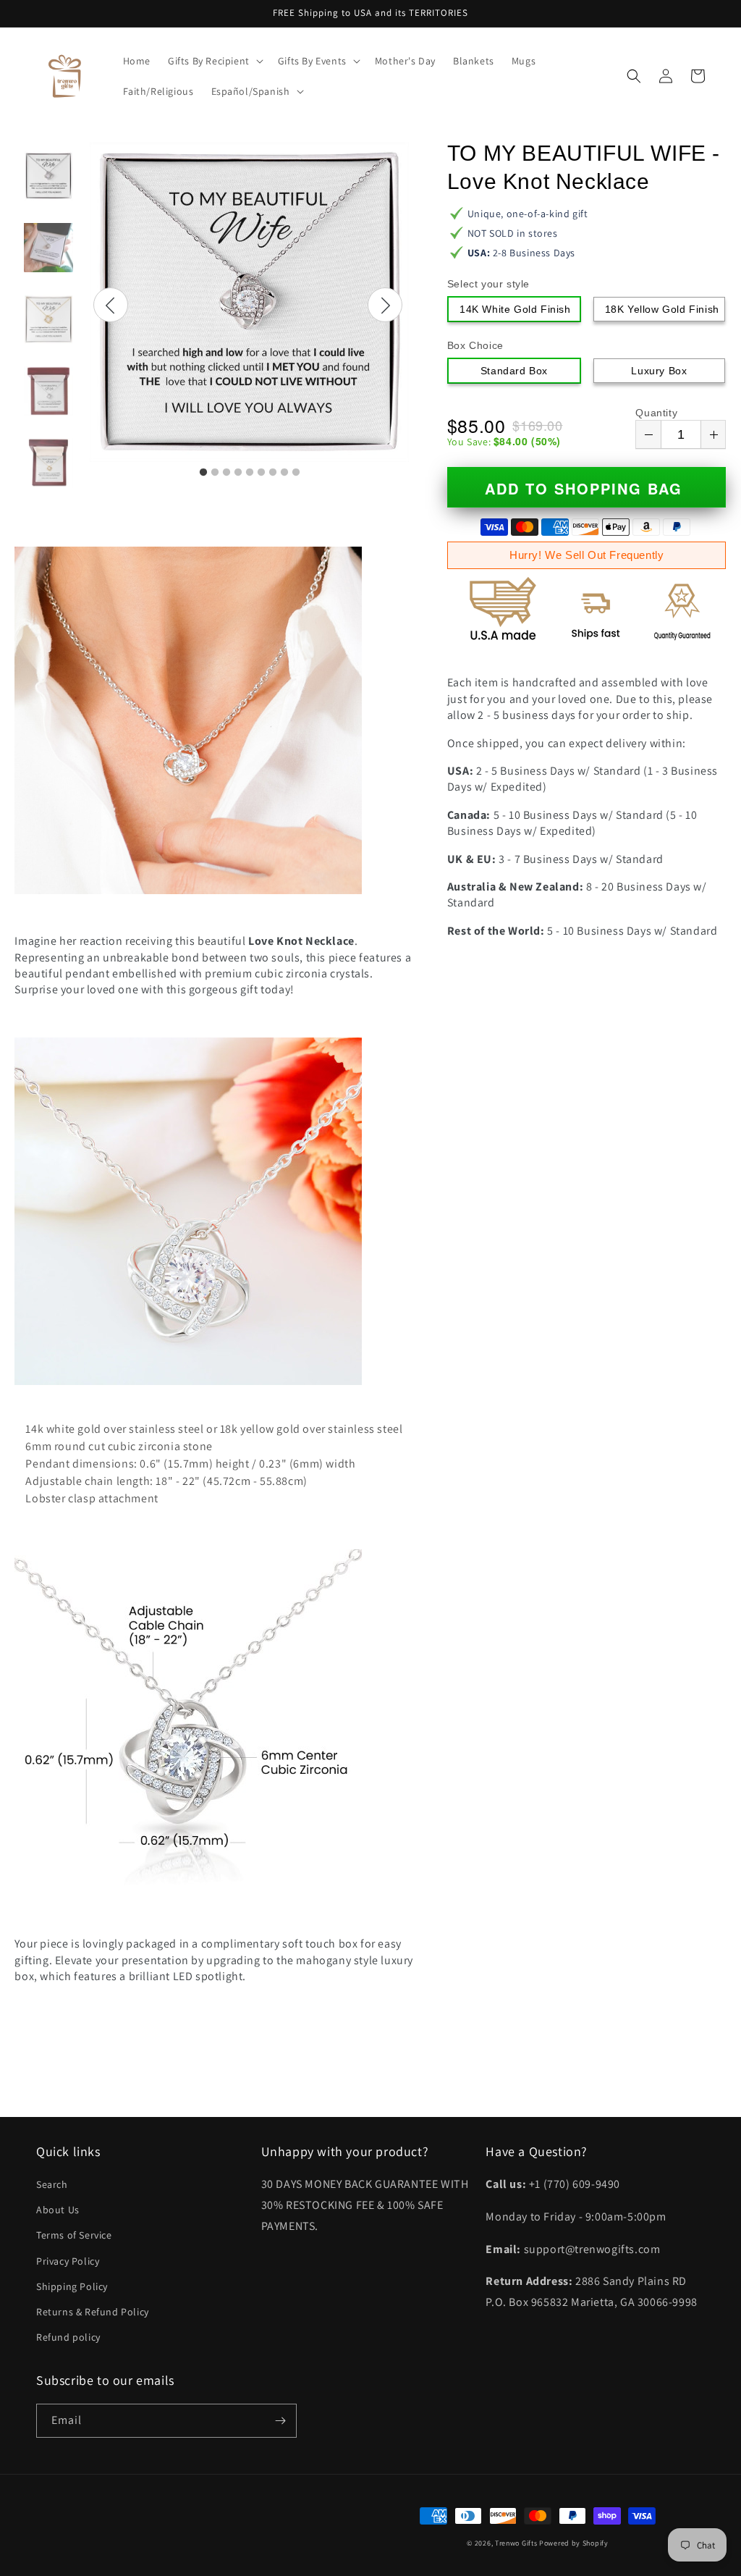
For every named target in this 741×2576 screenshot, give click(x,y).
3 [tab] (226, 473)
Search (52, 2184)
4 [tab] (238, 473)
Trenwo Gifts (516, 2543)
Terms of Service (74, 2235)
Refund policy (68, 2337)
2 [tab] (215, 473)
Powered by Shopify (574, 2543)
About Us (58, 2210)
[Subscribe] (280, 2421)
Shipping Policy (72, 2286)
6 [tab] (261, 473)
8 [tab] (284, 473)
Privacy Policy (68, 2261)
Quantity (656, 413)
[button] (214, 61)
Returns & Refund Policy (93, 2312)
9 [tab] (296, 473)
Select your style (488, 284)
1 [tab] (203, 473)
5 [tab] (250, 473)
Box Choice (475, 345)
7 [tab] (273, 473)
